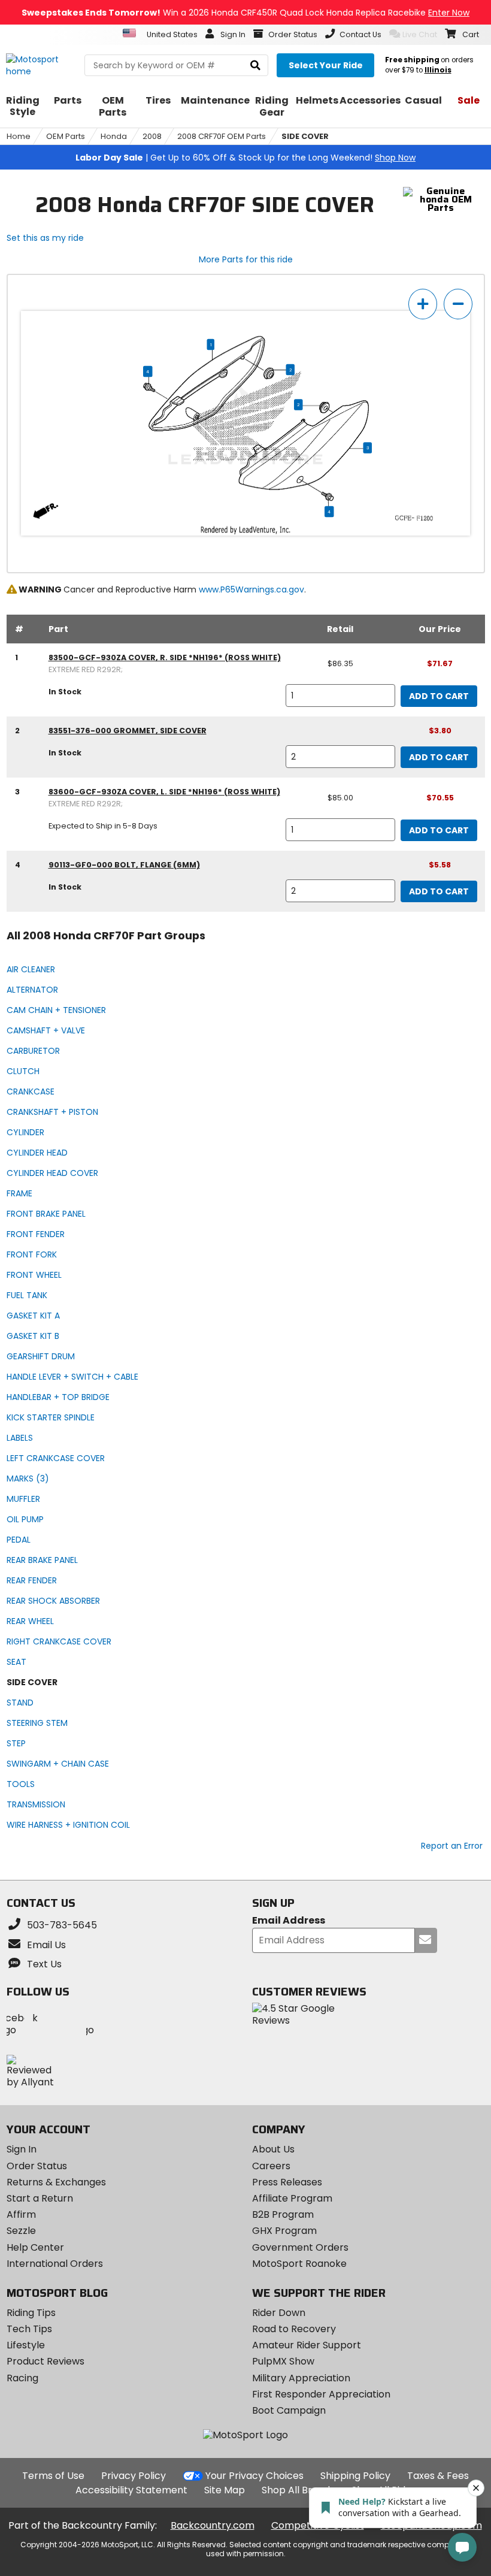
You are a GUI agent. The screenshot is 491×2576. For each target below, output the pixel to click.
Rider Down (279, 2313)
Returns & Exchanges (56, 2182)
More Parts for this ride (246, 259)
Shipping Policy (355, 2476)
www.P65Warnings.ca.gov (251, 589)
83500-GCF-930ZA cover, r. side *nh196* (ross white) (165, 657)
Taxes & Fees (438, 2476)
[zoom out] (458, 304)
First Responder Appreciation (321, 2394)
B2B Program (283, 2214)
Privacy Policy (134, 2476)
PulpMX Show (283, 2361)
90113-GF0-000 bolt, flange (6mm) (124, 865)
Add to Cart (439, 696)
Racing (22, 2378)
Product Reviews (46, 2361)
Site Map (225, 2490)
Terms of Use (53, 2476)
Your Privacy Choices (254, 2476)
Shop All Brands (298, 2490)
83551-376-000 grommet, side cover (128, 731)
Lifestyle (26, 2345)
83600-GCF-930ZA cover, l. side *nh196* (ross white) (164, 792)
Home (19, 136)
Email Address (289, 1921)
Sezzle (21, 2231)
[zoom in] (423, 304)
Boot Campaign (289, 2410)
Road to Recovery (294, 2329)
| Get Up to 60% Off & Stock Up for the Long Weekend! (245, 158)
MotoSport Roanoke (299, 2264)
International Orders (55, 2264)
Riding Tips (31, 2313)
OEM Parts (66, 136)
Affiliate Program (292, 2198)
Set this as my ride (45, 238)
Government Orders (300, 2247)
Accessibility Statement (131, 2490)
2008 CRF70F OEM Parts (222, 136)
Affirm (21, 2214)
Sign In (22, 2149)
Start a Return (40, 2198)
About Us (273, 2149)
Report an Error (452, 1846)
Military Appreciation (301, 2378)
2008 (152, 136)
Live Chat (420, 34)
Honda (114, 136)
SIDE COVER (305, 136)
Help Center (35, 2247)
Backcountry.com (213, 2525)
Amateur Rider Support (307, 2345)
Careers (271, 2166)
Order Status (37, 2166)
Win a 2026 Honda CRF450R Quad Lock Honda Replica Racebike (245, 13)
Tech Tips (29, 2329)
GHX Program (284, 2231)
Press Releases (287, 2182)
